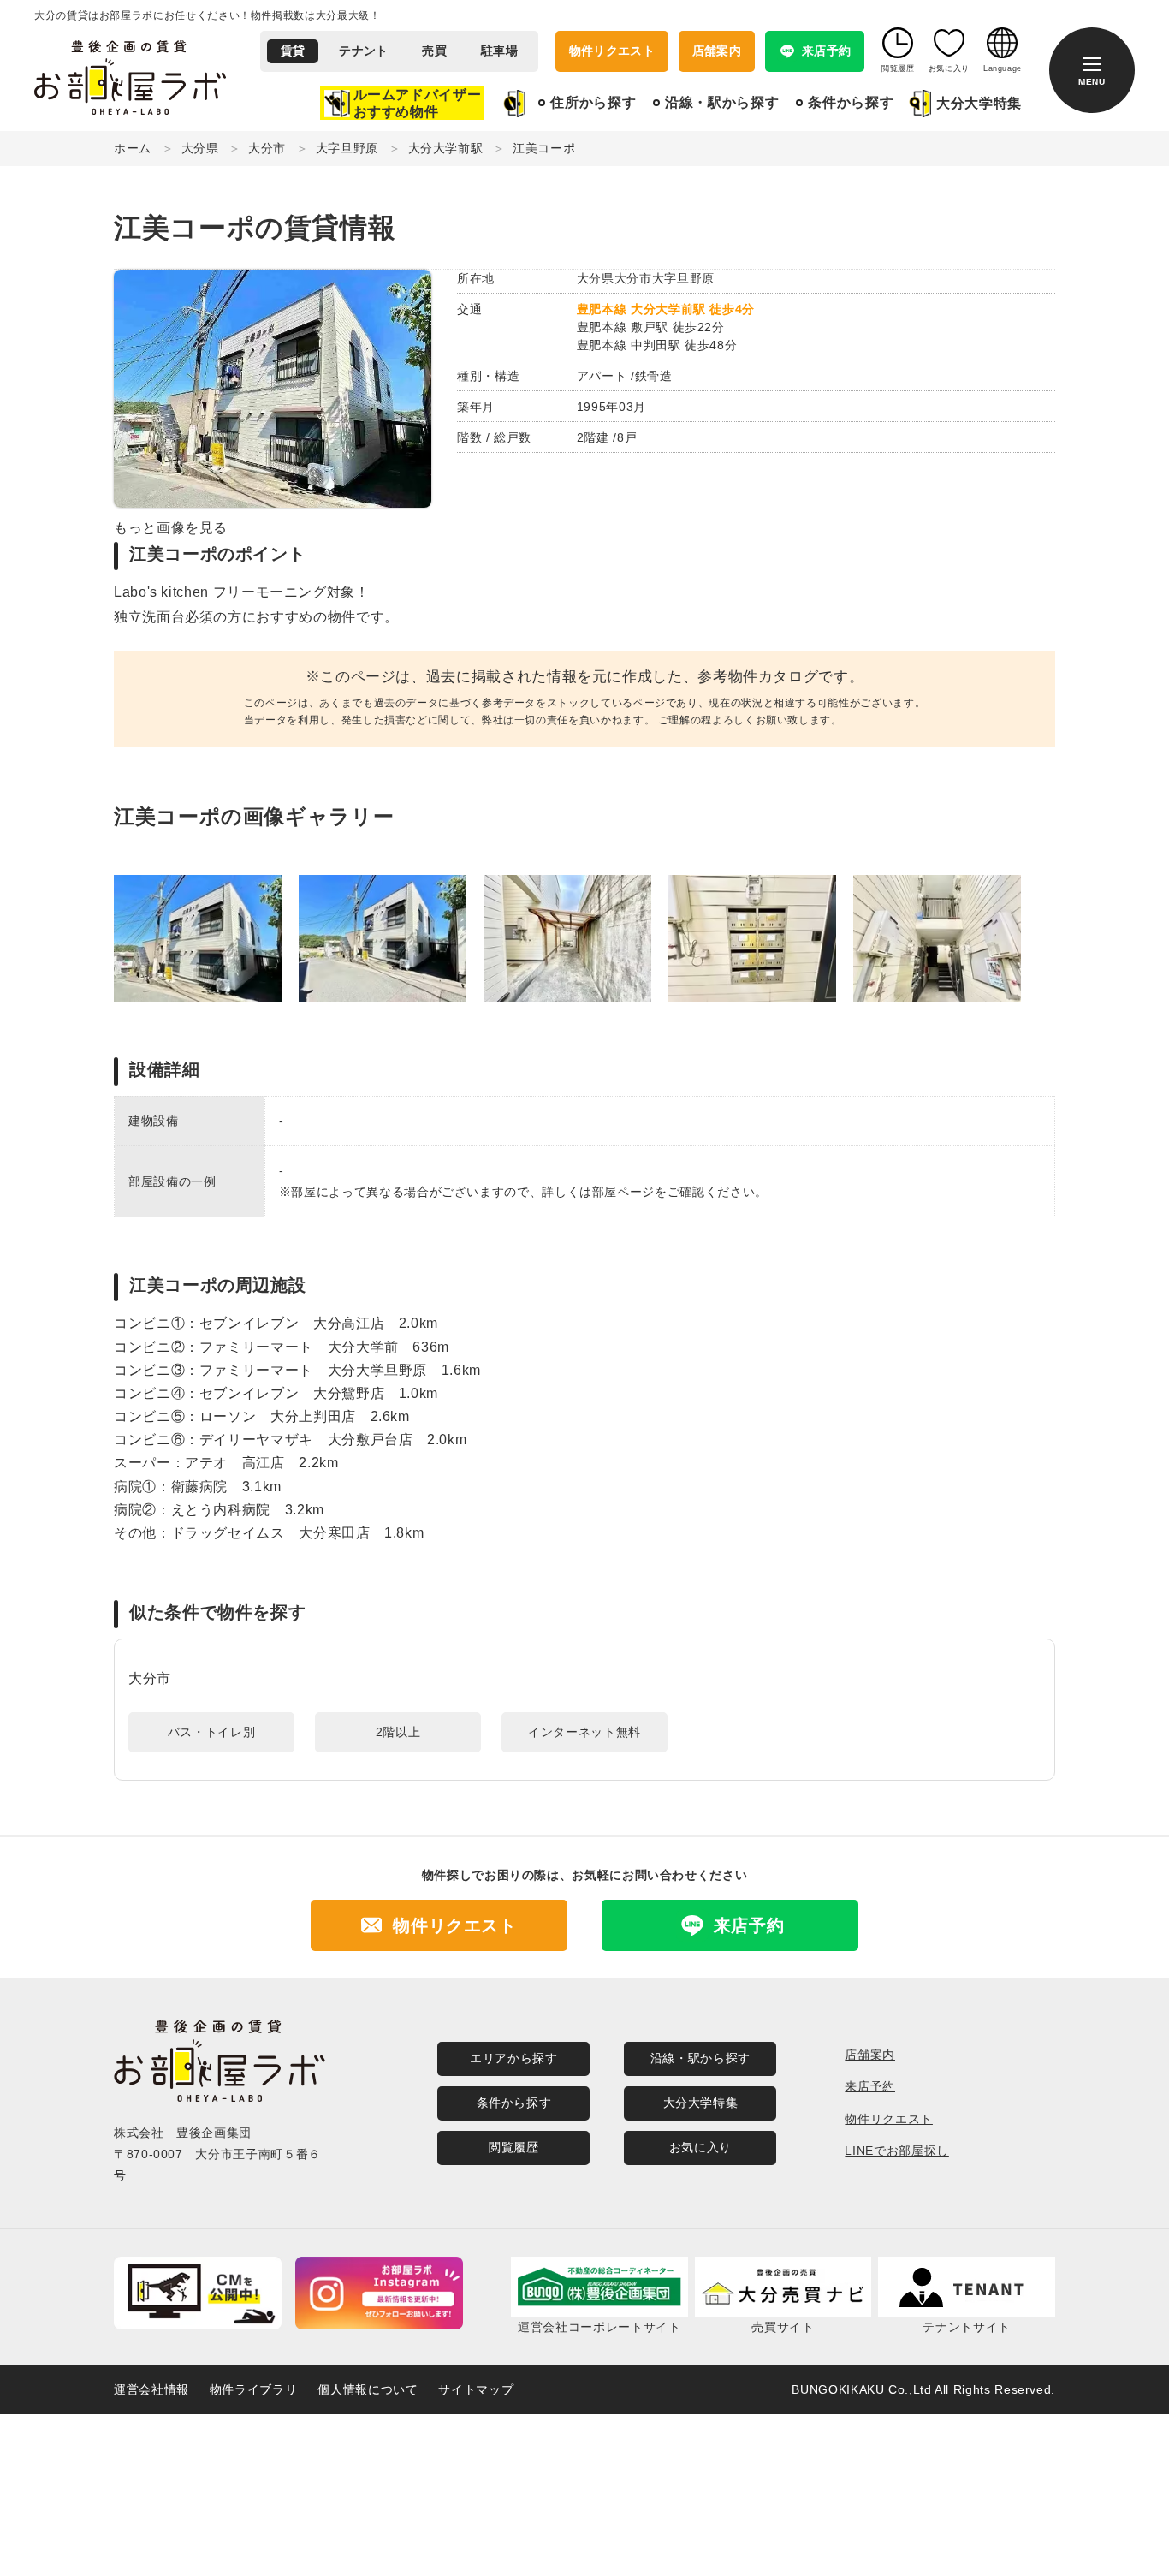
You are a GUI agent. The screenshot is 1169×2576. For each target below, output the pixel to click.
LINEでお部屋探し (896, 2151)
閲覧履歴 (514, 2147)
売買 (434, 51)
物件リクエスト (612, 51)
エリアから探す (513, 2058)
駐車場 (499, 51)
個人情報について (368, 2389)
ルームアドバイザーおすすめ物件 (418, 103)
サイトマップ (476, 2389)
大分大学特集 (979, 103)
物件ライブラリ (253, 2389)
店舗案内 (717, 51)
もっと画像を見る (171, 528)
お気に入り (700, 2147)
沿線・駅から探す (722, 102)
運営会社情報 (151, 2389)
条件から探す (851, 102)
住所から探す (593, 102)
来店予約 (870, 2086)
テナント (363, 51)
